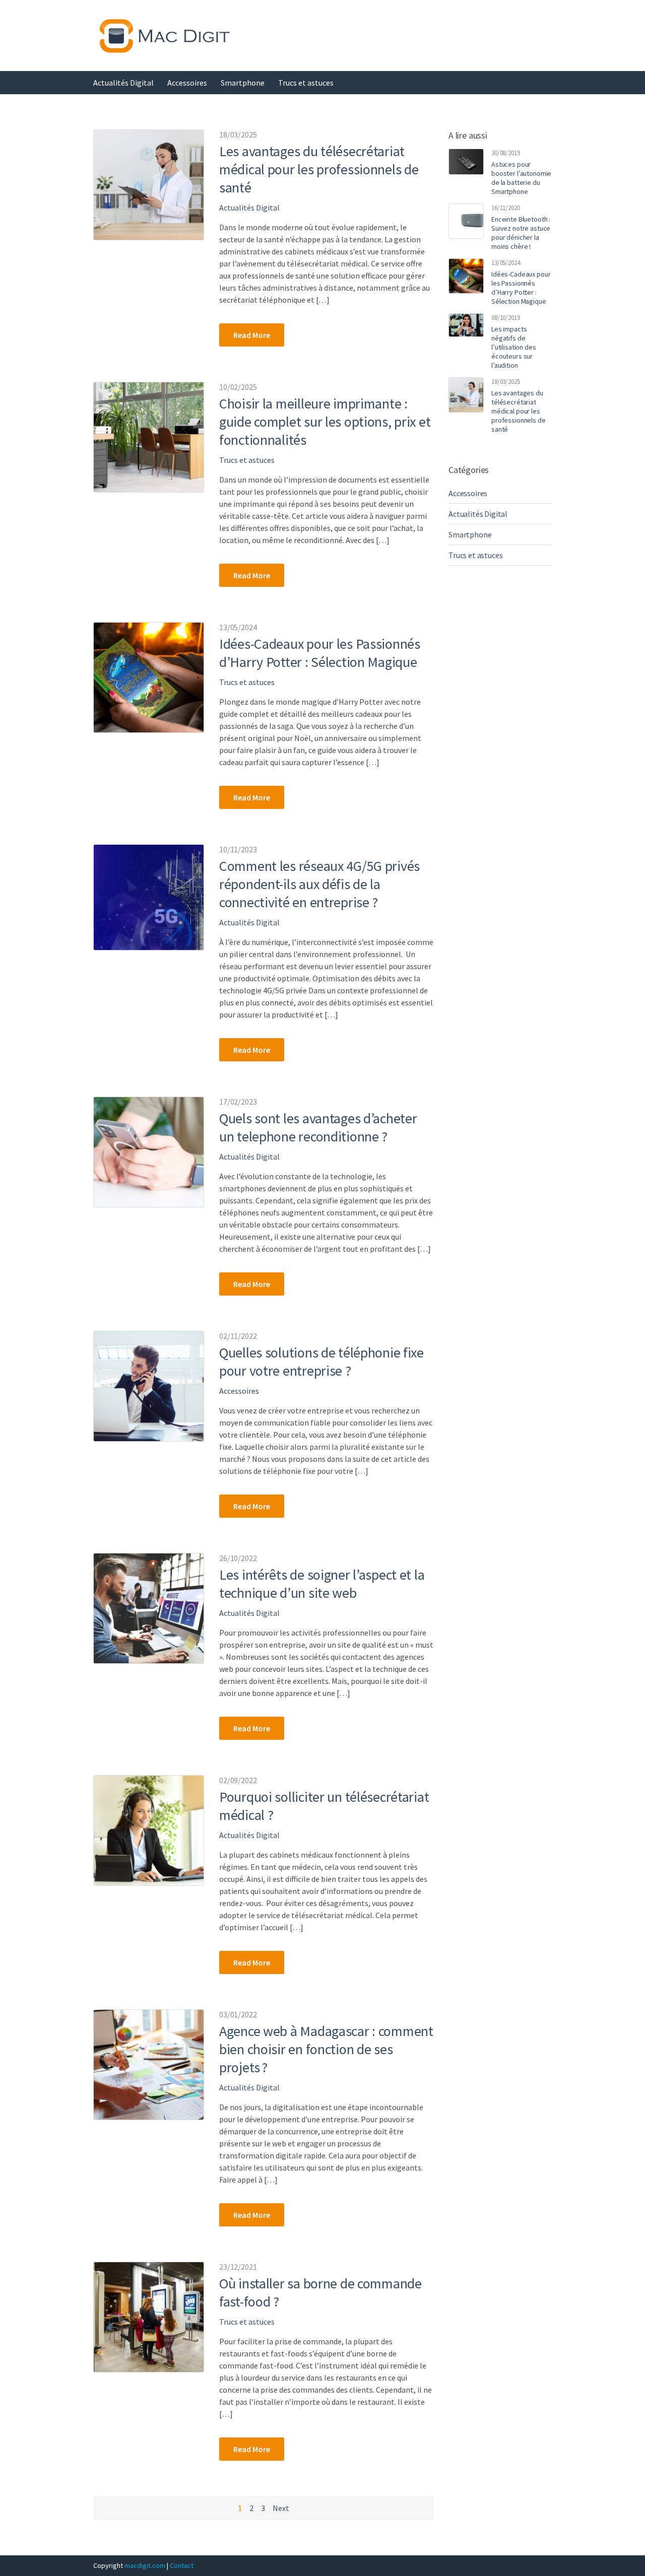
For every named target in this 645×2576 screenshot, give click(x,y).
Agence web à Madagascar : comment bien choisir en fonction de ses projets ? (326, 2049)
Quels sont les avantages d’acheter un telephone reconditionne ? (318, 1127)
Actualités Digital (123, 83)
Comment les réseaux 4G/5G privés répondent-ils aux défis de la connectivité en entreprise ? (319, 884)
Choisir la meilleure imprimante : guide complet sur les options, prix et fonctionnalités (325, 422)
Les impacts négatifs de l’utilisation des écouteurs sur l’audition (514, 347)
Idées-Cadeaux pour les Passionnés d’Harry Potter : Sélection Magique (320, 653)
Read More (252, 335)
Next (281, 2508)
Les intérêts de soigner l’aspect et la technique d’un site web (322, 1584)
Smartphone (243, 83)
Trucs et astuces (306, 83)
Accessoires (187, 83)
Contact (182, 2565)
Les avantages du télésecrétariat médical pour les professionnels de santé (319, 169)
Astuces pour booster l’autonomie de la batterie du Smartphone (521, 178)
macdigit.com (145, 2565)
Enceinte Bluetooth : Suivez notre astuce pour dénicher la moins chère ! (521, 233)
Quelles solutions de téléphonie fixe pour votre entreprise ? (321, 1362)
